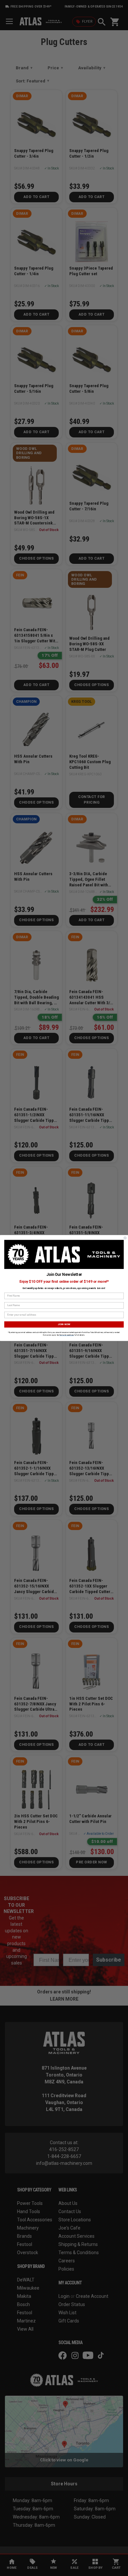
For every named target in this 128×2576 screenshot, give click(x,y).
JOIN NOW (64, 1324)
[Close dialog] (125, 1238)
